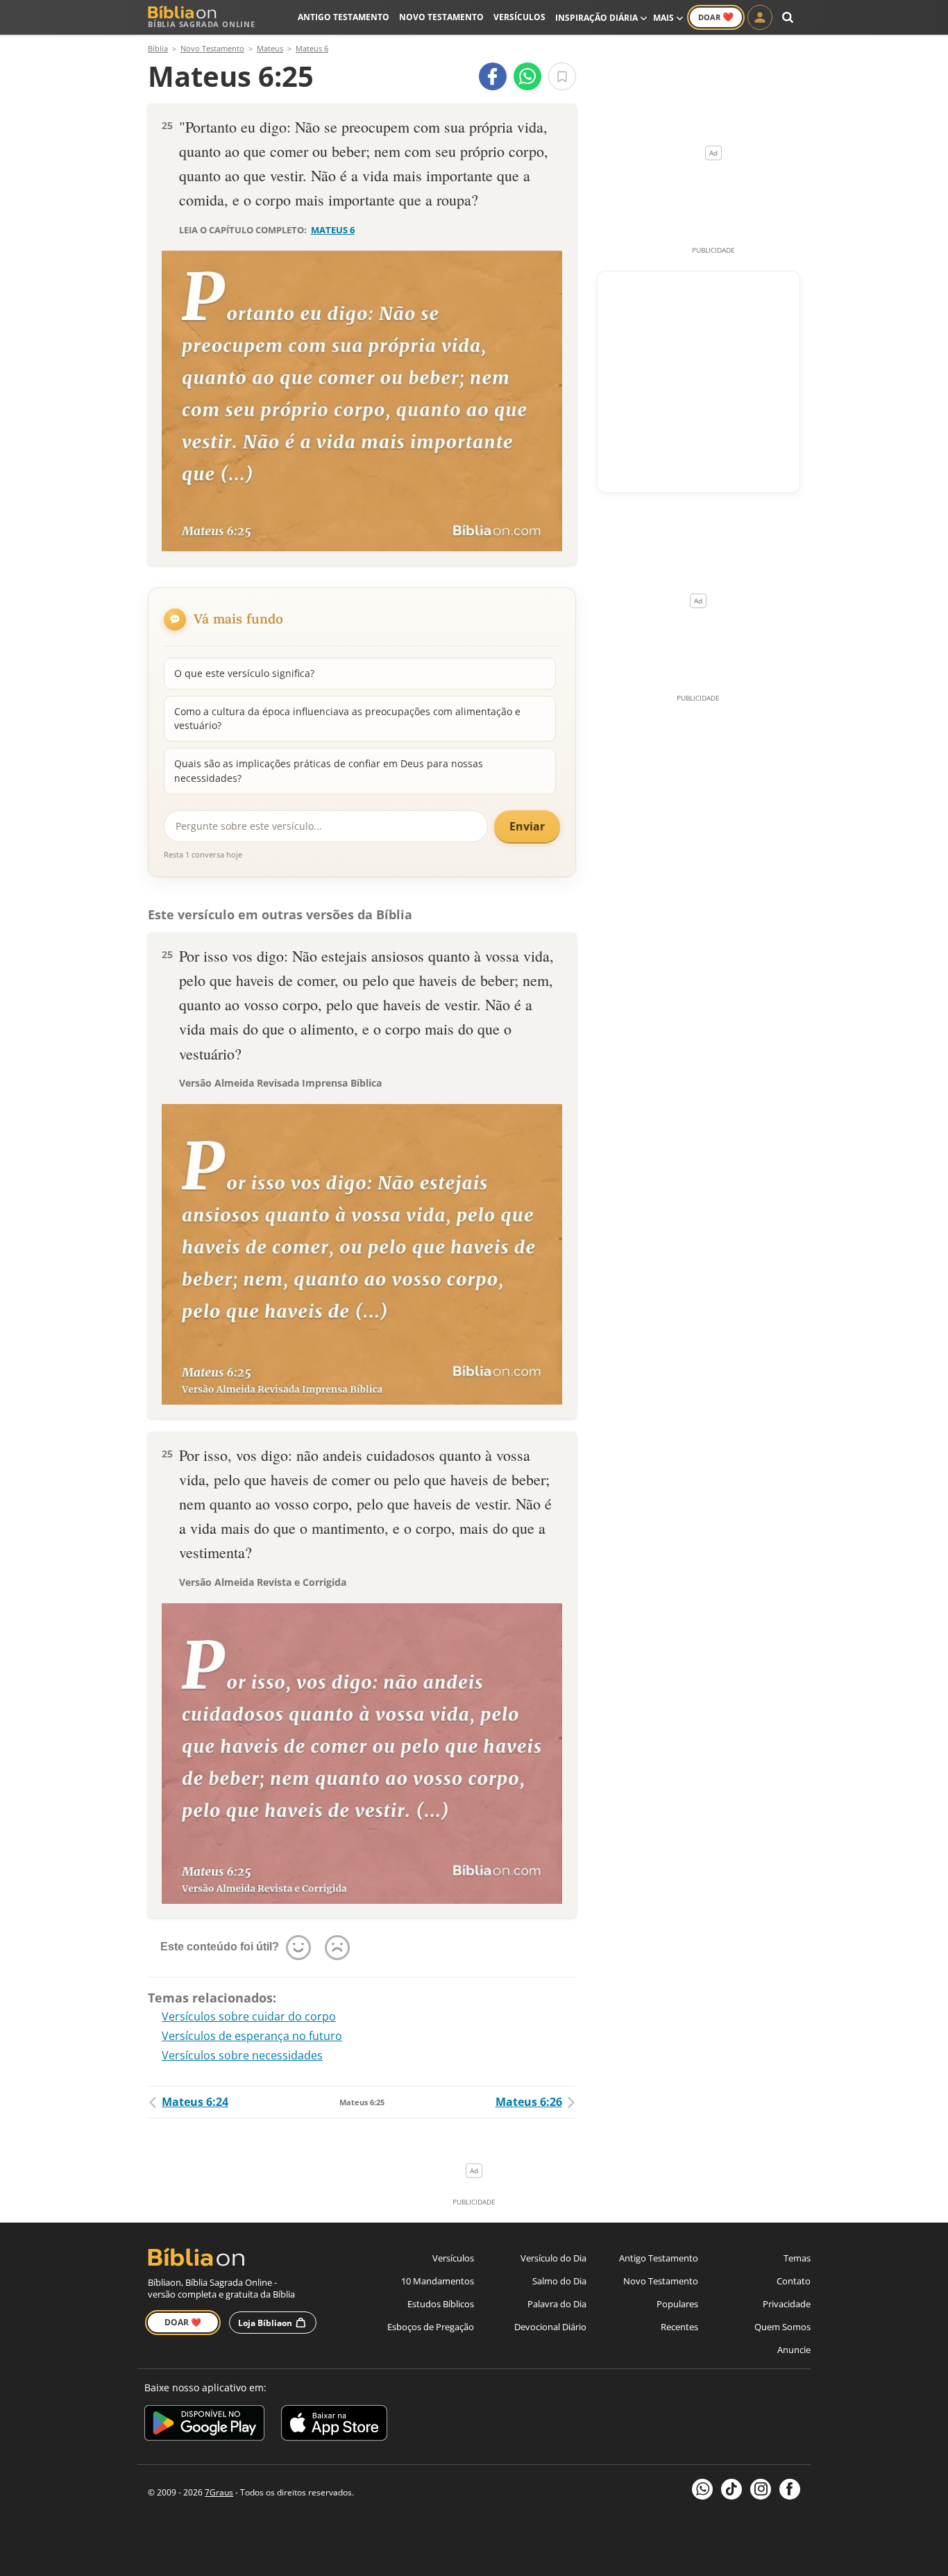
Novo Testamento (441, 17)
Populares (677, 2304)
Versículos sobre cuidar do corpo (249, 2016)
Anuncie (794, 2350)
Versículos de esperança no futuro (252, 2036)
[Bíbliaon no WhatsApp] (702, 2489)
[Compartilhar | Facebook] (493, 76)
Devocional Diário (550, 2327)
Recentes (679, 2327)
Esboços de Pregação (431, 2327)
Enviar (527, 826)
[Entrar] (760, 17)
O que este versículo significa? (244, 673)
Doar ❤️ (183, 2322)
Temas (797, 2258)
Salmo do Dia (559, 2281)
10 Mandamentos (438, 2281)
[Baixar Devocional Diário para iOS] (334, 2425)
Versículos (519, 17)
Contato (794, 2281)
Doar (716, 17)
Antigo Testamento (344, 17)
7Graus (219, 2492)
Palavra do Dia (557, 2304)
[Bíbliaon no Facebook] (790, 2489)
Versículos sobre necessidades (242, 2055)
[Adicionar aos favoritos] (562, 76)
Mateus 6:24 (195, 2102)
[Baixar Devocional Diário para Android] (204, 2425)
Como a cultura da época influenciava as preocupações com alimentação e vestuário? (347, 718)
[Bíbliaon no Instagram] (761, 2489)
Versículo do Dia (553, 2258)
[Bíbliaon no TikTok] (731, 2489)
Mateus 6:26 (529, 2102)
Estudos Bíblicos (441, 2304)
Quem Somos (782, 2327)
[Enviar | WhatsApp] (527, 76)
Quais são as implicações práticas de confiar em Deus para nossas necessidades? (329, 770)
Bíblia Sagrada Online (202, 24)
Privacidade (787, 2304)
